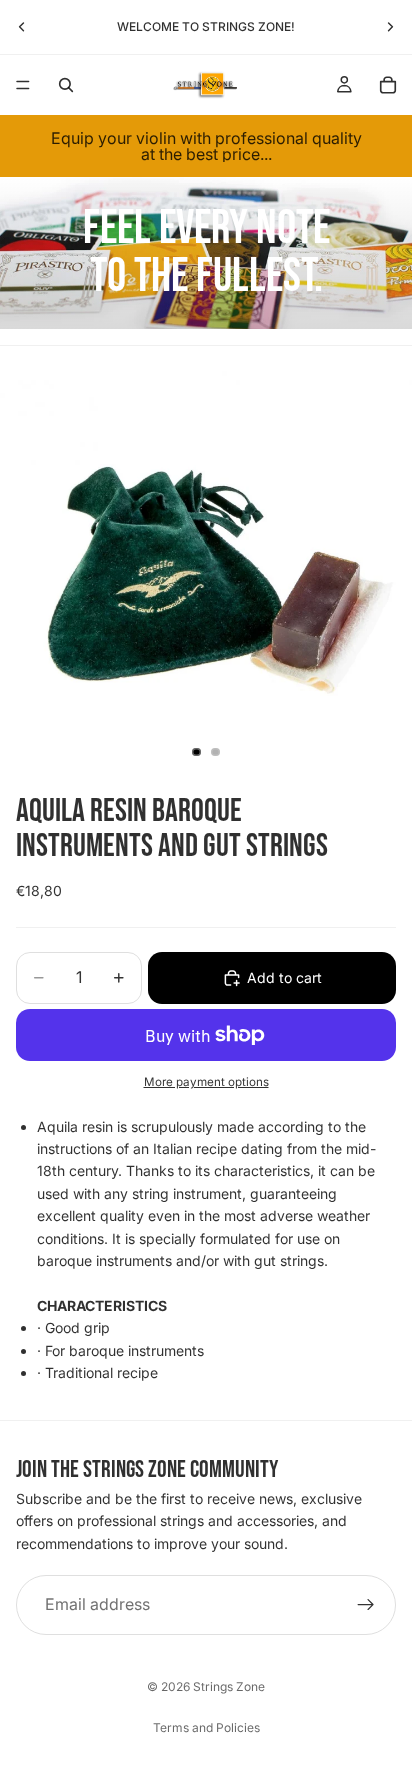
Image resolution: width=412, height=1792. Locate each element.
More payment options (206, 1082)
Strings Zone (229, 1686)
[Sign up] (366, 1606)
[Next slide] (390, 27)
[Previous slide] (22, 27)
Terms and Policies (206, 1727)
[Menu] (23, 85)
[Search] (66, 85)
